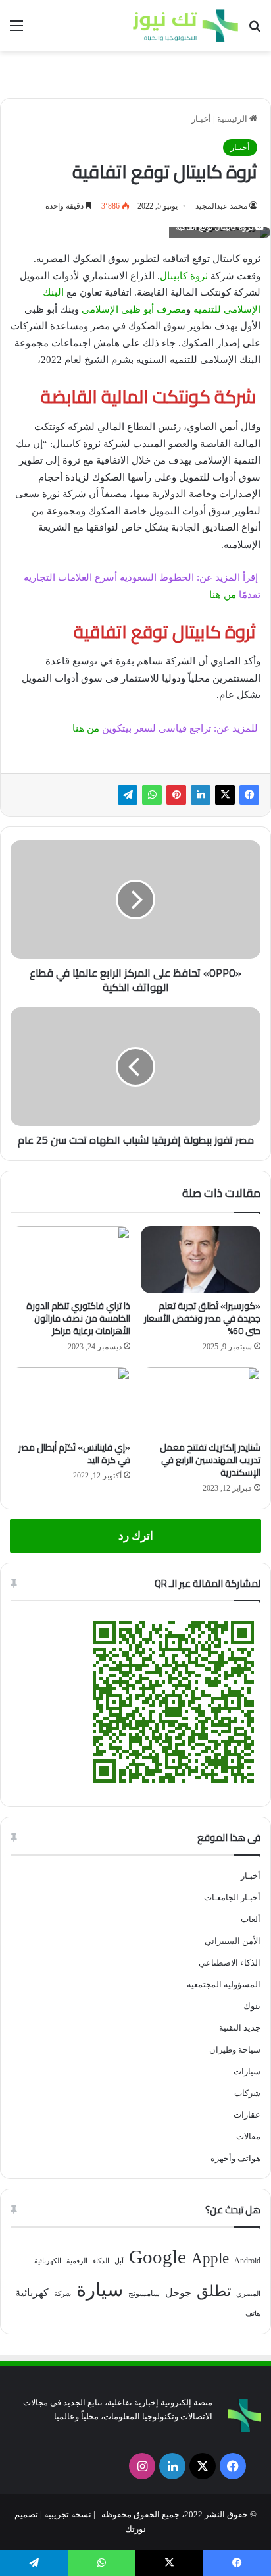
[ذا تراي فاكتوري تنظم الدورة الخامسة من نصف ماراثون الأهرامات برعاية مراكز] (70, 1260)
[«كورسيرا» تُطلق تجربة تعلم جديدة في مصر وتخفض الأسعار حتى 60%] (201, 1260)
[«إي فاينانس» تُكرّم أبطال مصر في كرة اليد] (70, 1401)
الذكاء (101, 2261)
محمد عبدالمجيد (221, 206)
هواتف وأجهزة (235, 2158)
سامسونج (144, 2294)
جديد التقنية (240, 2028)
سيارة (100, 2290)
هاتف (253, 2314)
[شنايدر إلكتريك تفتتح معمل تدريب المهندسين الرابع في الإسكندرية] (201, 1401)
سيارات (247, 2071)
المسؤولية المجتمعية (224, 1984)
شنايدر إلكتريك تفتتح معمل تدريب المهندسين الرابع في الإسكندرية (210, 1460)
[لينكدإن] (201, 795)
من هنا (223, 595)
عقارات (247, 2115)
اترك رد (136, 1536)
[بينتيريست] (176, 795)
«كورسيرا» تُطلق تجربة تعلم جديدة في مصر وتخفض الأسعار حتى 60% (202, 1318)
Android (247, 2261)
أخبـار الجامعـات (232, 1897)
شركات (247, 2093)
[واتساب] (152, 795)
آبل (119, 2261)
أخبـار (201, 119)
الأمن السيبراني (233, 1941)
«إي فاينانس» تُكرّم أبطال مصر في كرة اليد (74, 1454)
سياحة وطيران (235, 2050)
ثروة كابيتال (184, 276)
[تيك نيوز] (185, 26)
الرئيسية (233, 119)
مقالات (248, 2136)
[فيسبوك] (249, 795)
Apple (210, 2258)
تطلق (214, 2291)
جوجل (178, 2293)
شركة (62, 2294)
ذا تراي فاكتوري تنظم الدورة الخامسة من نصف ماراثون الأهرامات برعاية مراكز (78, 1318)
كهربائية (32, 2293)
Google (158, 2257)
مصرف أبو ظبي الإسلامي (134, 309)
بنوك (252, 2006)
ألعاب (251, 1919)
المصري (248, 2294)
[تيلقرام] (128, 795)
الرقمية (77, 2261)
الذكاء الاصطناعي (230, 1963)
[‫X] (225, 795)
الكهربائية (48, 2261)
